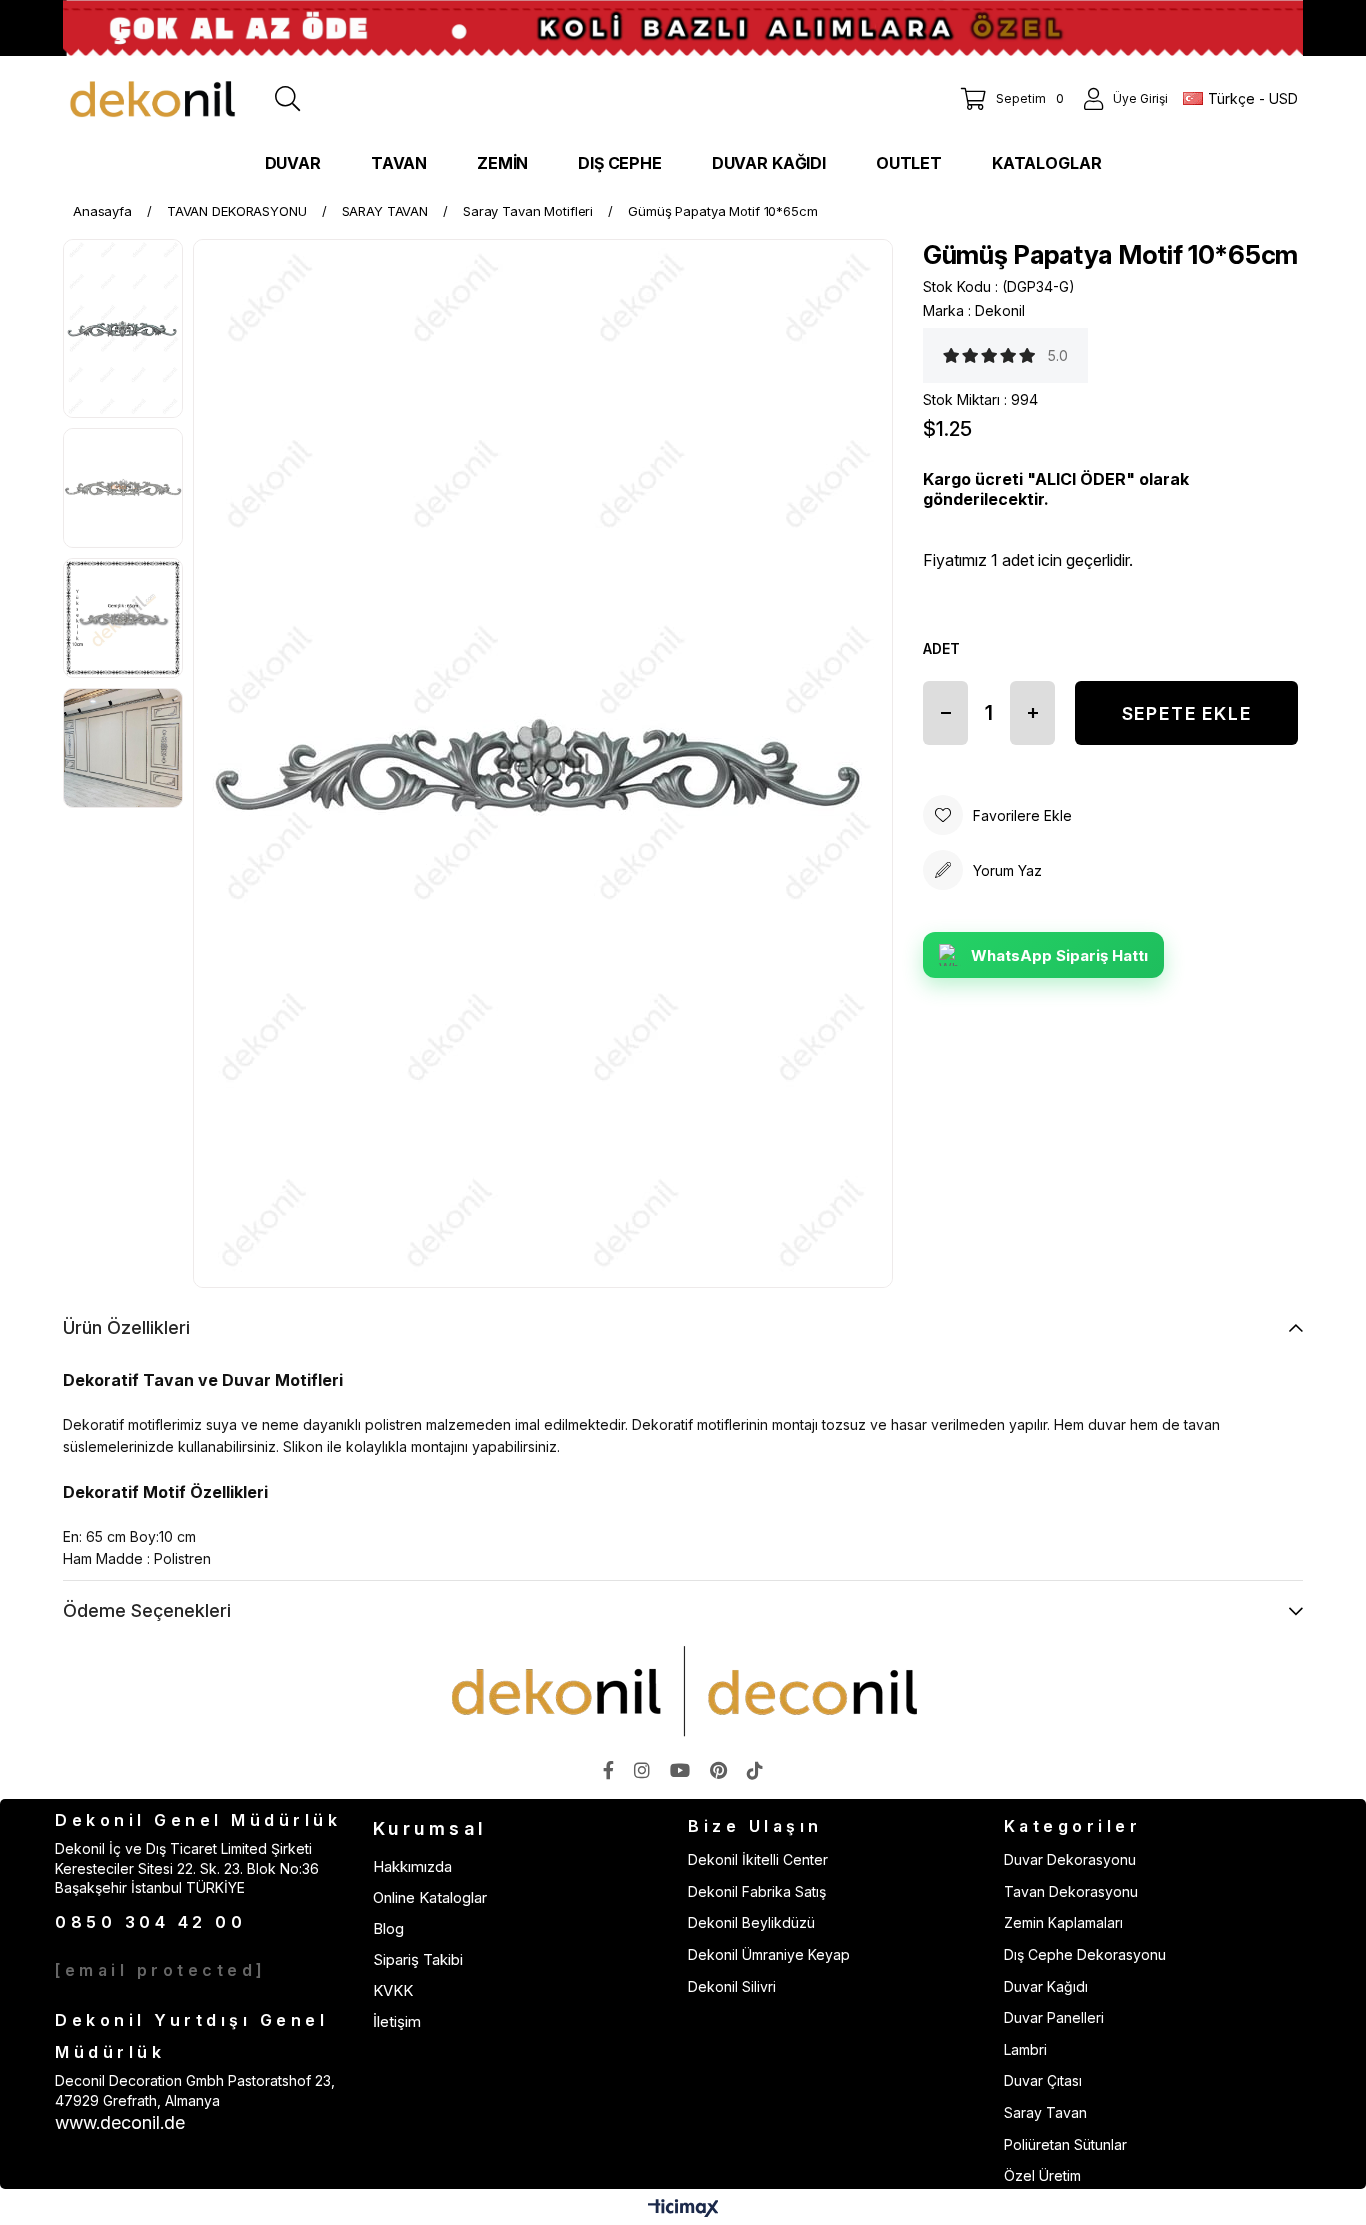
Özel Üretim (1042, 2175)
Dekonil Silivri (732, 1986)
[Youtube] (680, 1770)
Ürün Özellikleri (126, 1327)
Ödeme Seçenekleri (147, 1610)
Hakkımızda (412, 1866)
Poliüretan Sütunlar (1065, 2144)
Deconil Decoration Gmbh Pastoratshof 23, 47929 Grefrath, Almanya (195, 2090)
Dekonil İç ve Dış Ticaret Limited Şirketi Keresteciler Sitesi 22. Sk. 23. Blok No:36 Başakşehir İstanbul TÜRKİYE (187, 1868)
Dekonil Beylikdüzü (751, 1922)
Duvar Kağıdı (1046, 1986)
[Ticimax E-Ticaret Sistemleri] (683, 2209)
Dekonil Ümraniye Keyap (769, 1954)
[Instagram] (642, 1770)
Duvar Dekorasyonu (1070, 1859)
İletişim (397, 2021)
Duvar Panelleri (1054, 2017)
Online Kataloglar (430, 1897)
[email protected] (161, 1970)
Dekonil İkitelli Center (758, 1859)
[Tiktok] (755, 1770)
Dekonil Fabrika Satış (757, 1891)
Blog (388, 1928)
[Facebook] (608, 1770)
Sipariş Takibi (418, 1959)
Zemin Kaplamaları (1063, 1922)
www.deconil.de (120, 2122)
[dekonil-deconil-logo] (683, 1691)
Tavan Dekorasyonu (1071, 1891)
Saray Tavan (1045, 2112)
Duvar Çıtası (1043, 2080)
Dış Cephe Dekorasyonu (1085, 1954)
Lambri (1025, 2049)
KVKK (393, 1990)
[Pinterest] (718, 1770)
